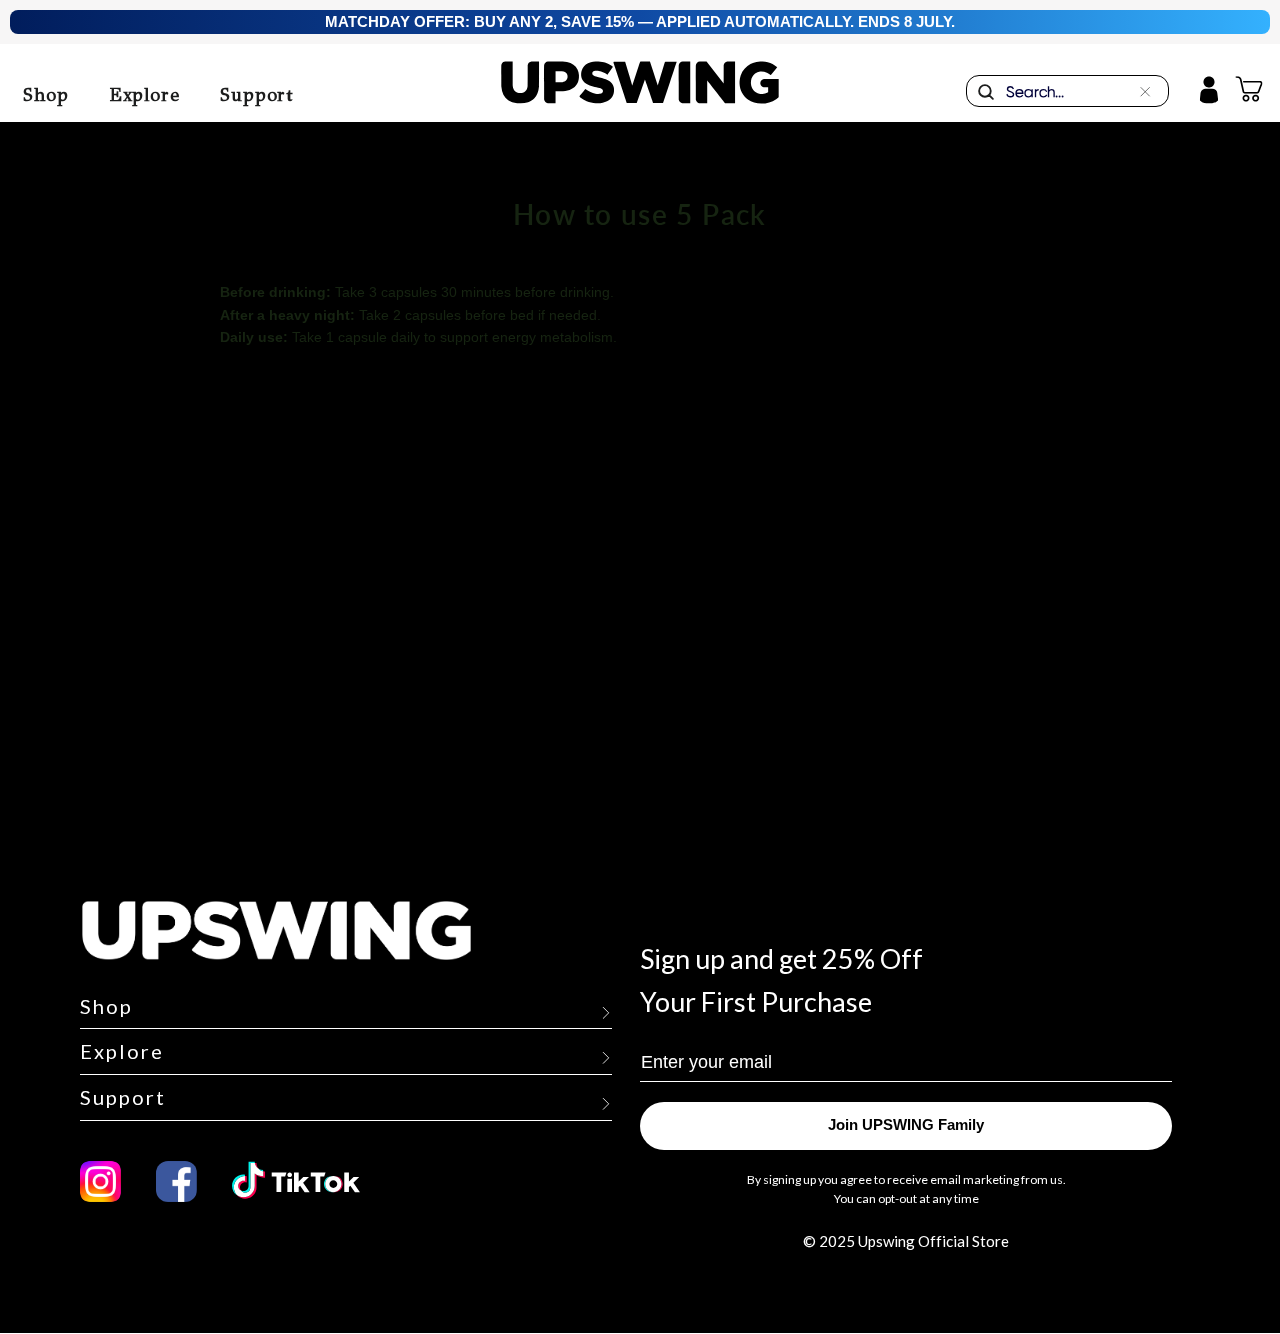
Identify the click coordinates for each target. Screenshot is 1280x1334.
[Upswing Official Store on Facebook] (176, 1181)
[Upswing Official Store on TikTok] (307, 1181)
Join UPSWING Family (906, 1125)
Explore (144, 95)
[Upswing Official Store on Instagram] (100, 1181)
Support (257, 95)
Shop (46, 95)
